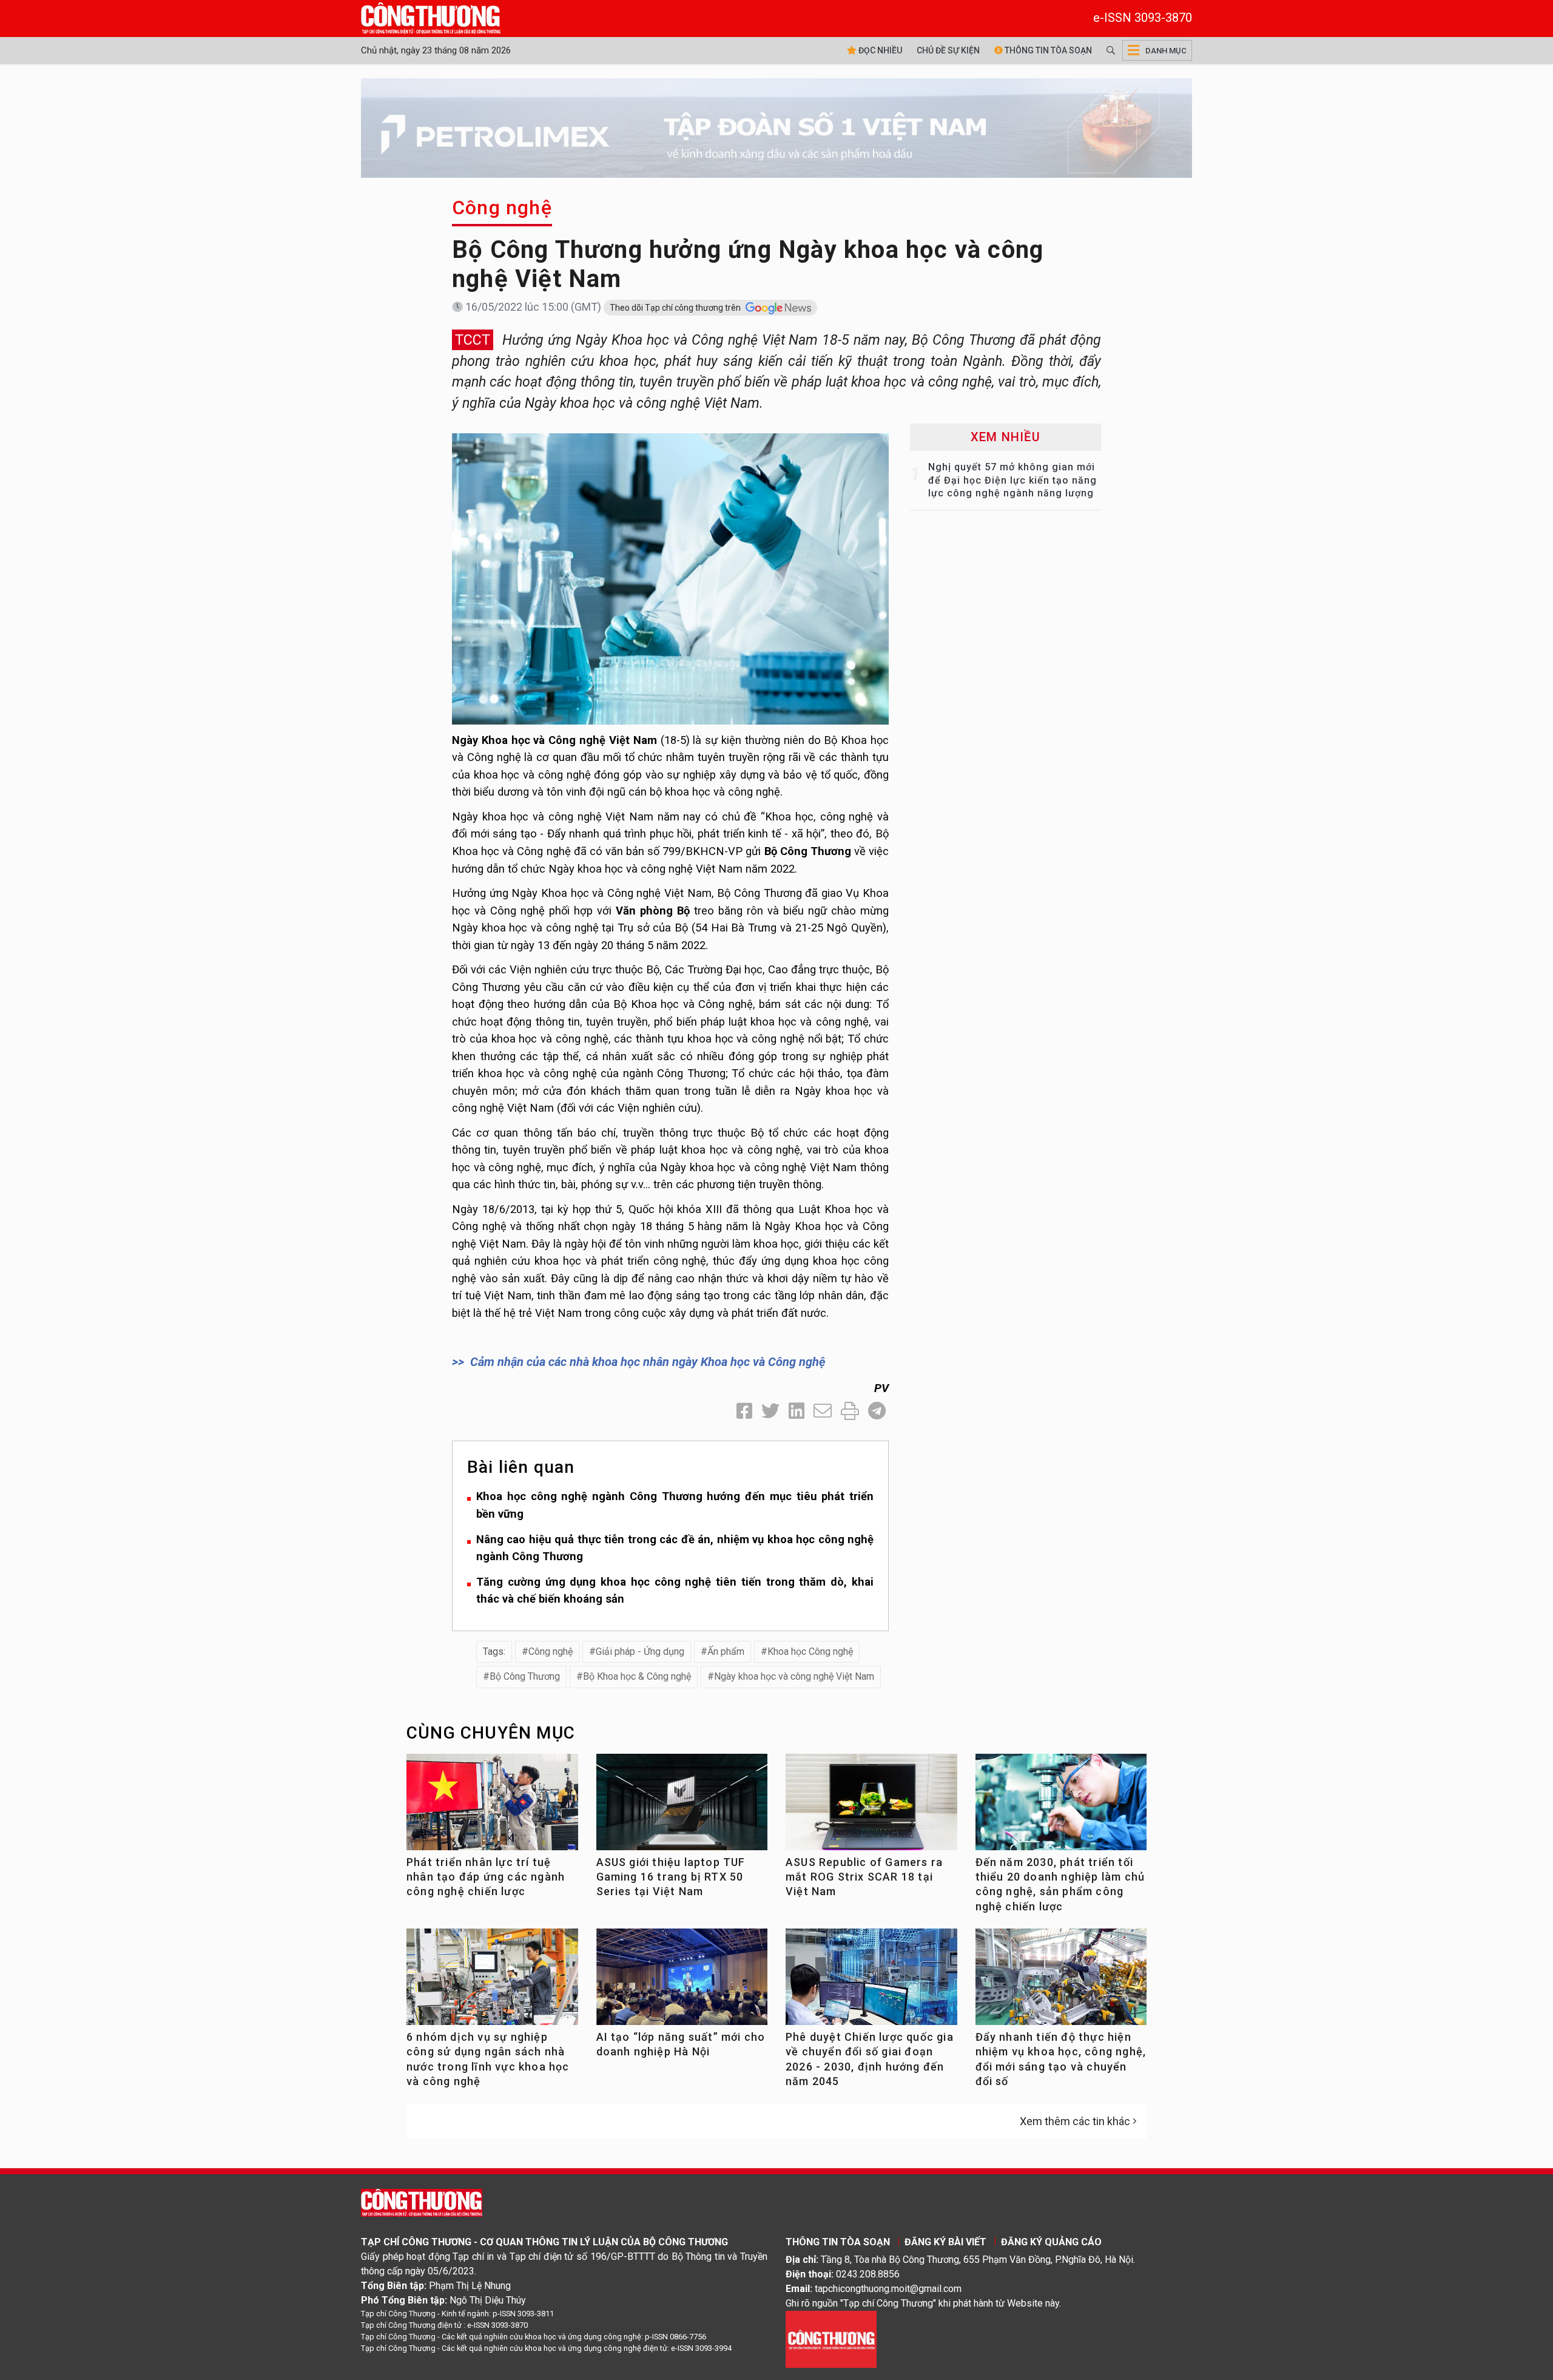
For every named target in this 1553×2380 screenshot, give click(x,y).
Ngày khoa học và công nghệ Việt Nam (794, 1676)
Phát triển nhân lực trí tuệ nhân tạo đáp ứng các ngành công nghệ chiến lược (486, 1877)
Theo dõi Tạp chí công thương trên (676, 308)
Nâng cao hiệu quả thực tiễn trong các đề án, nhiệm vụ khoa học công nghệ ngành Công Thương (675, 1548)
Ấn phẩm (726, 1651)
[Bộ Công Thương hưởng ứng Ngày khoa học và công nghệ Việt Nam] (670, 578)
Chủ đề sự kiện (948, 50)
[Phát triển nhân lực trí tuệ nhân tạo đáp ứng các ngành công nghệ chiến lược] (492, 1807)
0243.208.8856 (868, 2274)
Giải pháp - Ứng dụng (640, 1651)
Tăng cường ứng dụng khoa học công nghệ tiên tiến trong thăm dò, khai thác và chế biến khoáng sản (675, 1591)
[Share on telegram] (877, 1411)
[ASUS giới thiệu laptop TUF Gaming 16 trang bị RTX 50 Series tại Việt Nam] (682, 1807)
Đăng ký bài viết (945, 2242)
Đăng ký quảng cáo (1051, 2242)
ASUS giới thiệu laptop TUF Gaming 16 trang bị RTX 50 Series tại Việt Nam (671, 1877)
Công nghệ (502, 208)
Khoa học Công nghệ (810, 1651)
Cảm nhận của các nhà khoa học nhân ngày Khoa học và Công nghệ (648, 1362)
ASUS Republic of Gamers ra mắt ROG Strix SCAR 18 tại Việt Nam (864, 1877)
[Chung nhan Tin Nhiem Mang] (831, 2338)
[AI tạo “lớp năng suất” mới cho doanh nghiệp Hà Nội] (682, 1982)
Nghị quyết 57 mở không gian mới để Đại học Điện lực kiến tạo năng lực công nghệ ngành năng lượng (1012, 480)
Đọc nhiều (879, 50)
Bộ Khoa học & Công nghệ (637, 1676)
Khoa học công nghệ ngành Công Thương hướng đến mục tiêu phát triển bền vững (675, 1505)
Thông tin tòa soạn (1047, 50)
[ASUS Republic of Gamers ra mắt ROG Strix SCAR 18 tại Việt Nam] (871, 1807)
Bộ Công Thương (525, 1676)
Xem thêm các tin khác (1075, 2121)
